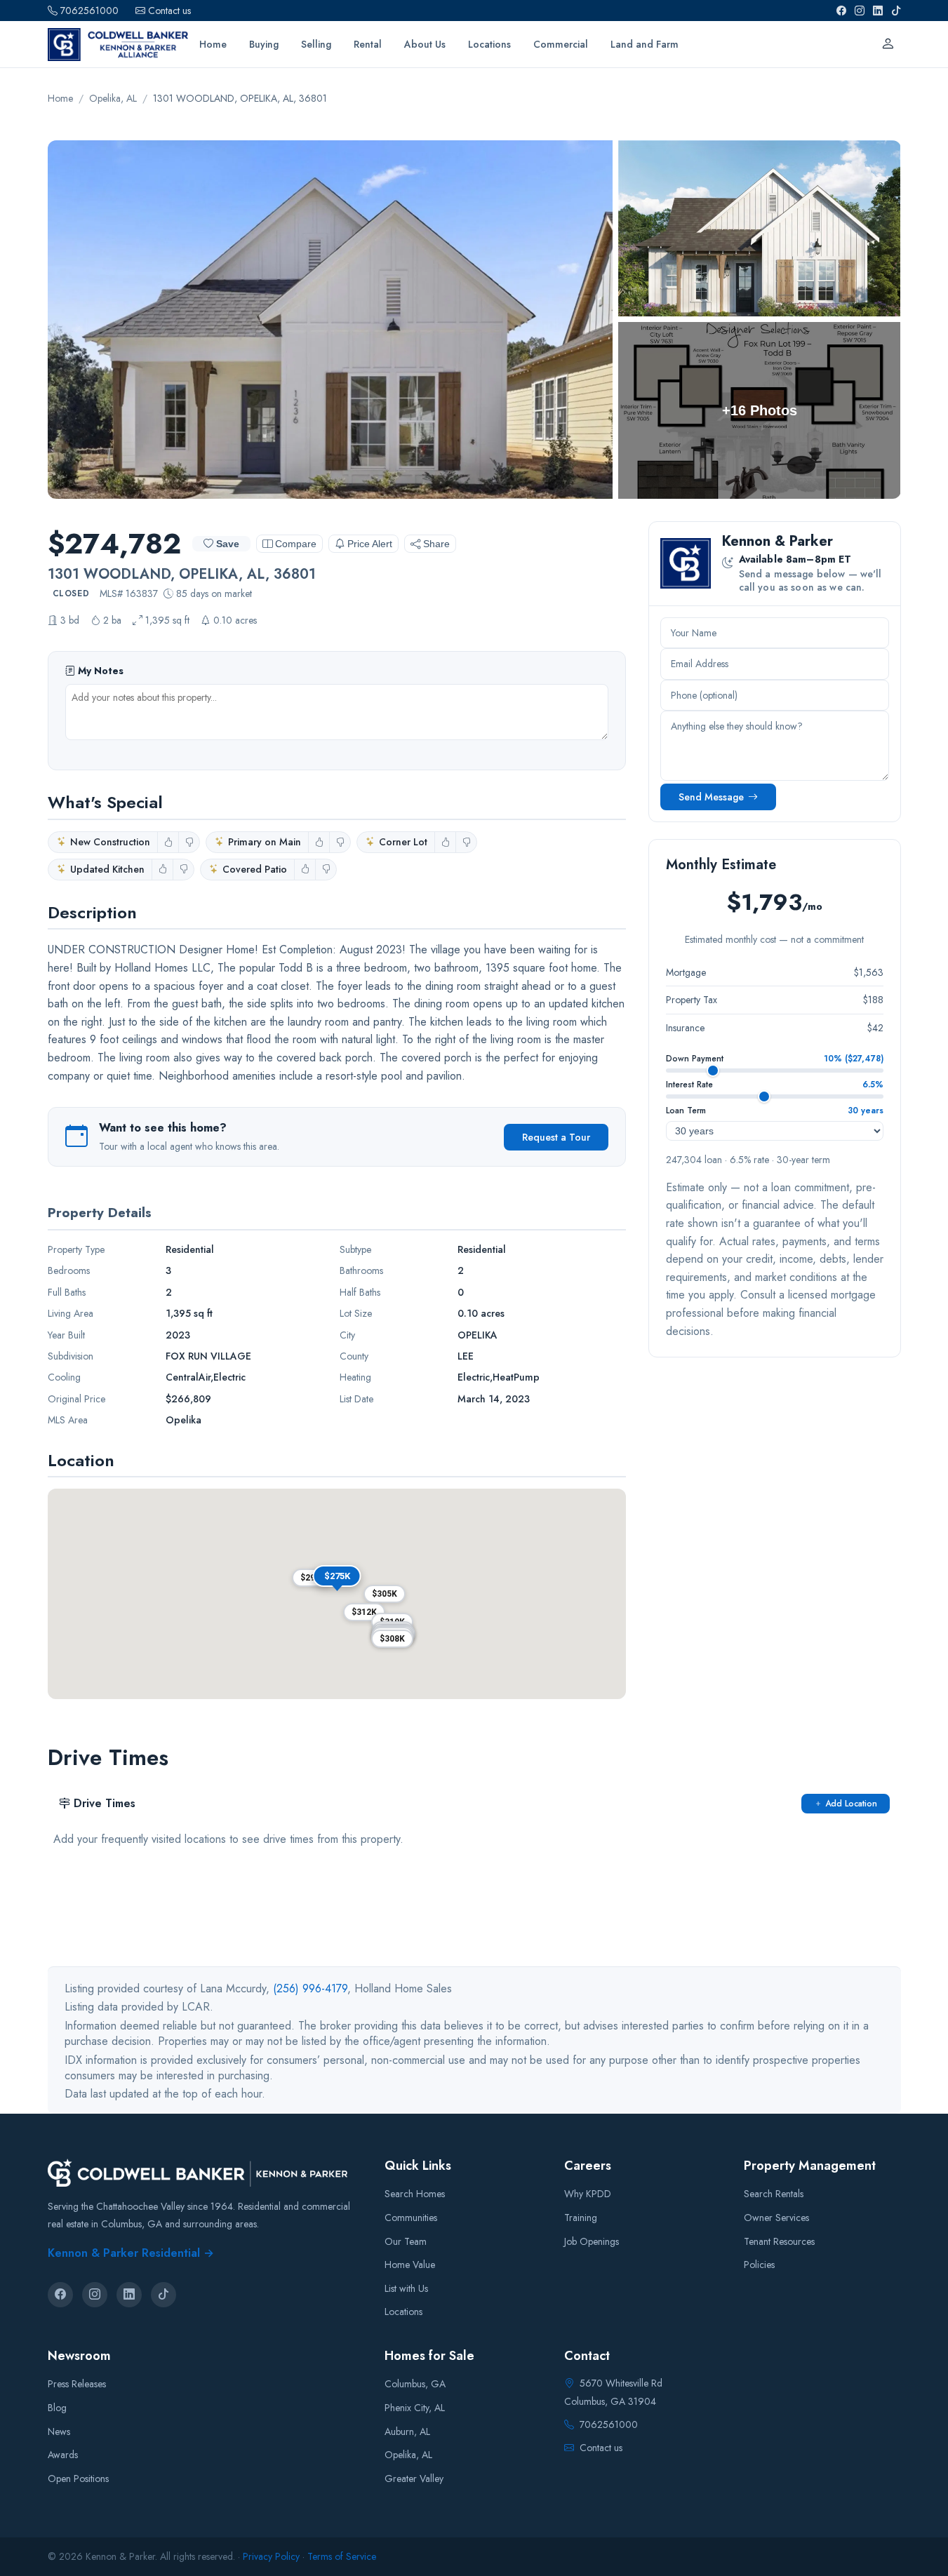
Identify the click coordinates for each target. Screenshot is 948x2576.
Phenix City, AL (415, 2408)
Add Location (851, 1804)
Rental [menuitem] (368, 44)
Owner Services (776, 2218)
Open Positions (78, 2478)
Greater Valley (414, 2478)
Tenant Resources (779, 2241)
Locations (403, 2312)
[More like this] (168, 842)
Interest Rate (689, 1085)
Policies (759, 2265)
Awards (63, 2455)
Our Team (406, 2241)
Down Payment (695, 1059)
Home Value (410, 2265)
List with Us (406, 2288)
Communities (411, 2218)
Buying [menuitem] (264, 44)
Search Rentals (774, 2194)
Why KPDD (588, 2194)
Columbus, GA (415, 2384)
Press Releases (77, 2384)
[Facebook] (841, 11)
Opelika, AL (408, 2455)
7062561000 (89, 11)
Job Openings (592, 2241)
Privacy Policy (271, 2556)
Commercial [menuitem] (561, 44)
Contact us (169, 11)
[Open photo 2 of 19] (760, 229)
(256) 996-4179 (310, 1988)
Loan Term (686, 1111)
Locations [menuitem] (489, 44)
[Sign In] (888, 44)
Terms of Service (342, 2556)
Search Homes (415, 2194)
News (59, 2431)
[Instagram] (860, 11)
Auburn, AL (407, 2431)
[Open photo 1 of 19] (330, 320)
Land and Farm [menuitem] (645, 44)
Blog (57, 2408)
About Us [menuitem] (425, 44)
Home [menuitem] (213, 44)
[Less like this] (189, 842)
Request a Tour (556, 1137)
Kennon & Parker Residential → (131, 2253)
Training (581, 2218)
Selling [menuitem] (316, 44)
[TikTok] (896, 11)
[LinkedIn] (878, 11)
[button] (385, 1594)
